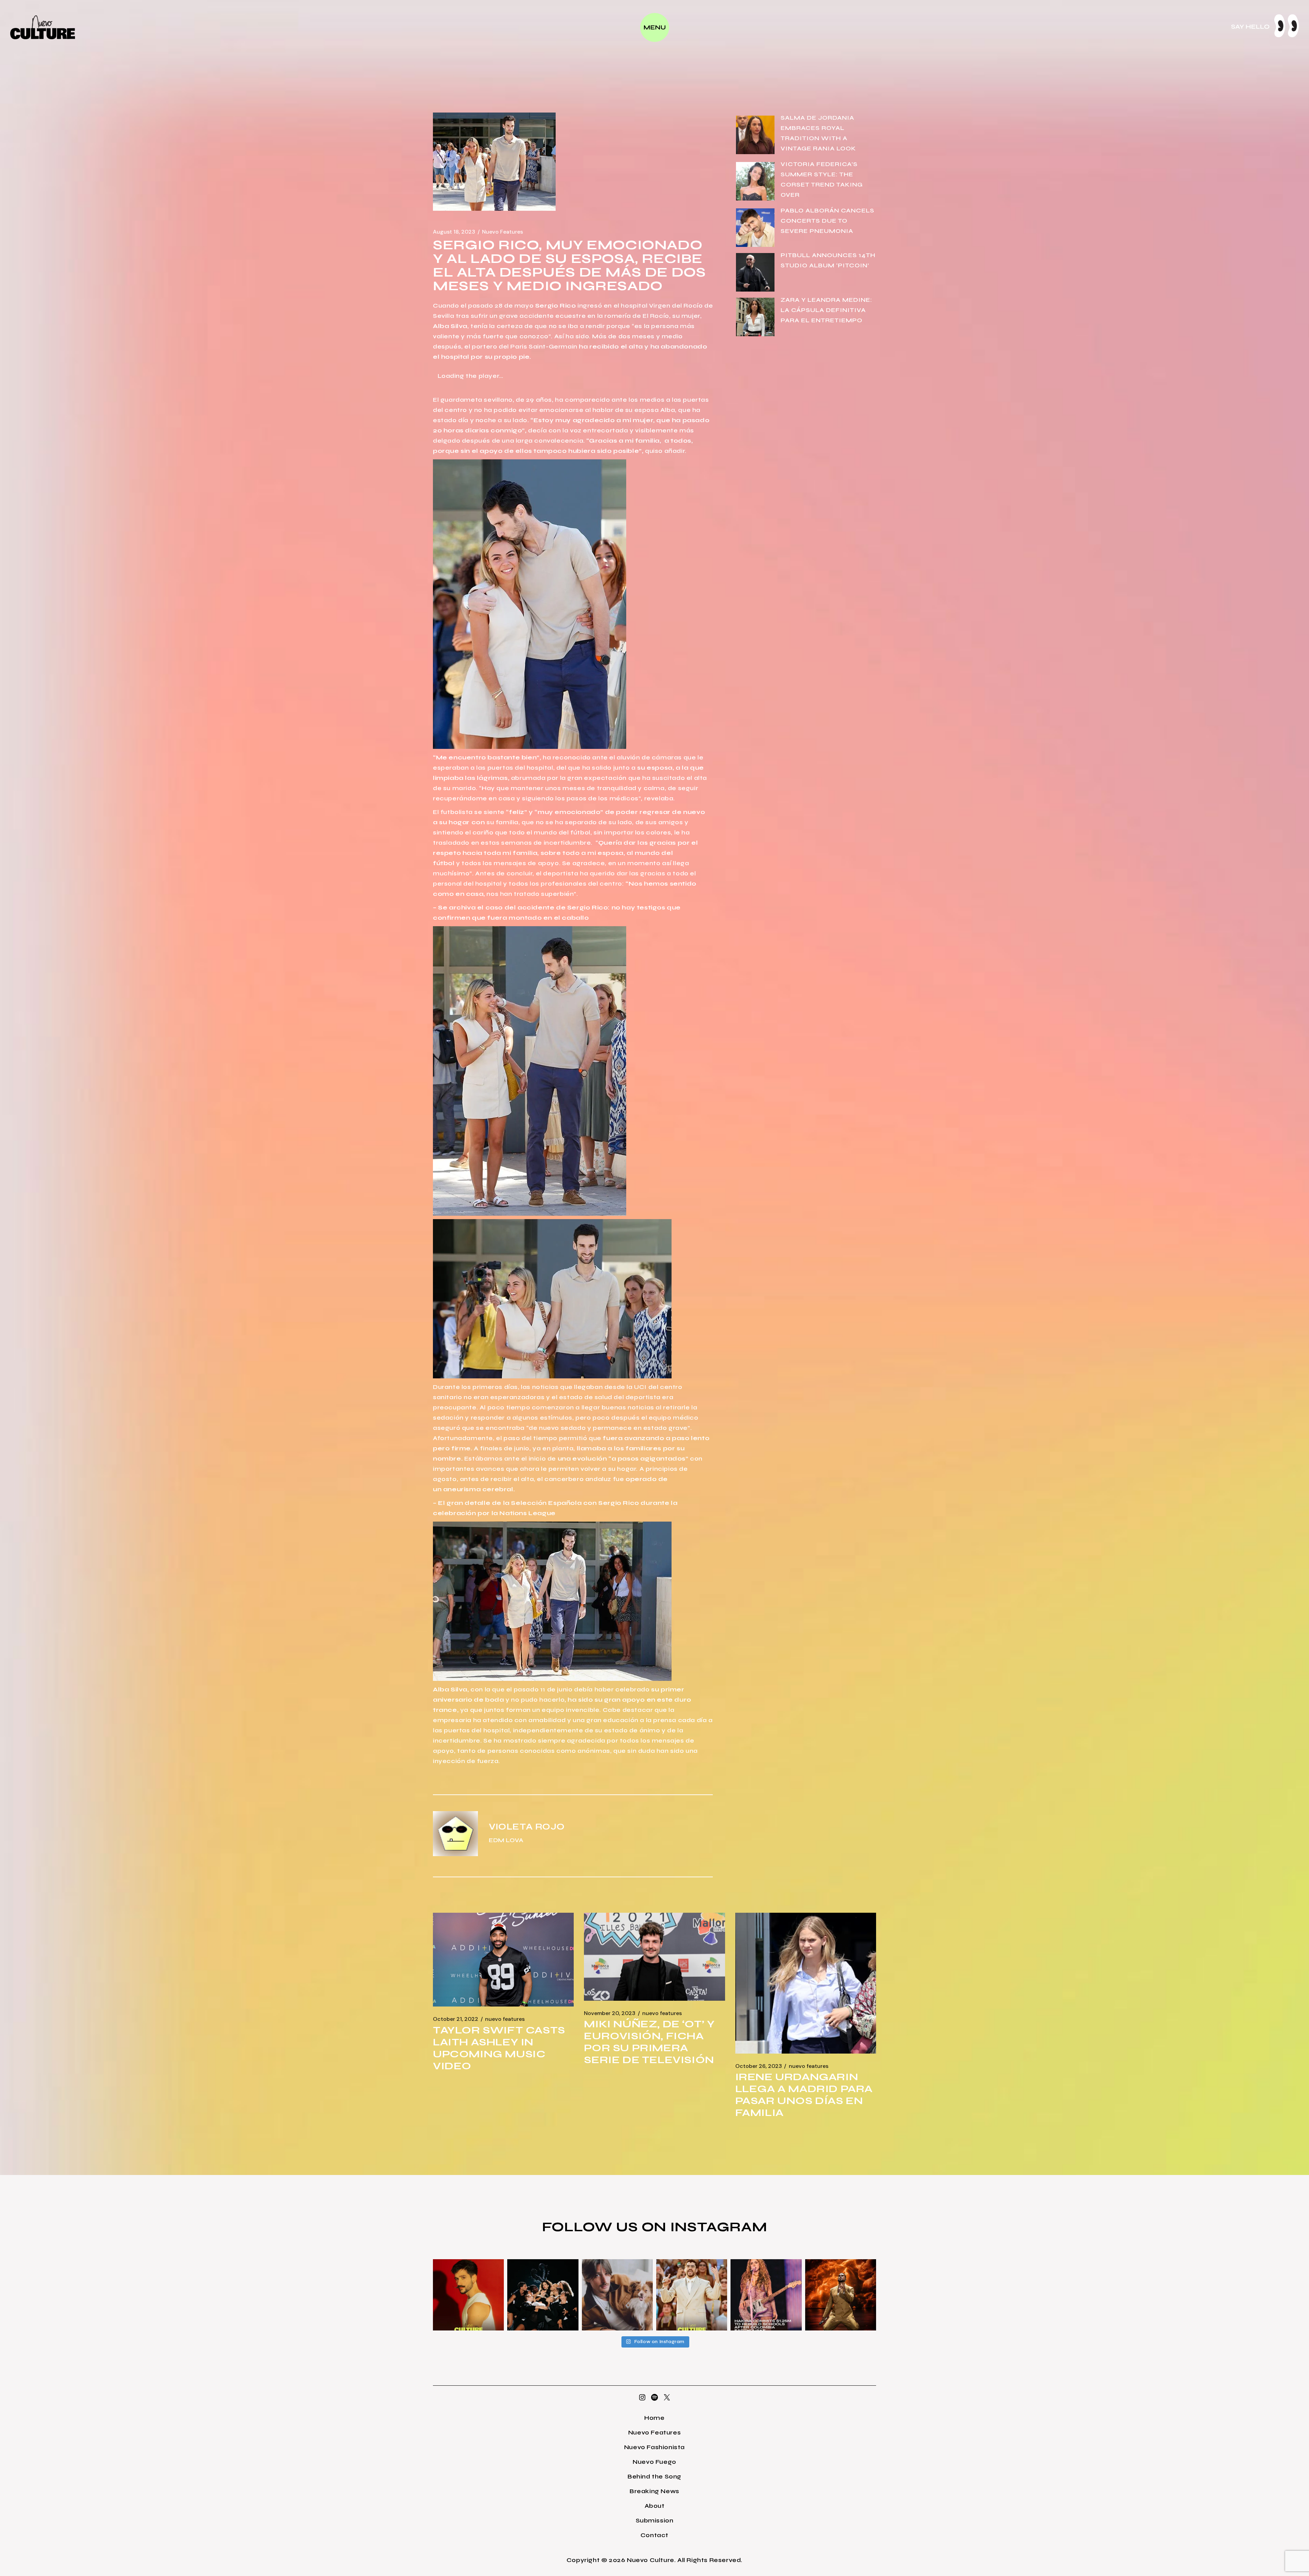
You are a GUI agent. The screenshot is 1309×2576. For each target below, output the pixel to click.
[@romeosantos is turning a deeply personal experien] (841, 2295)
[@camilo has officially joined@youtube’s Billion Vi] (468, 2295)
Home (654, 2418)
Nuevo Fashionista (654, 2447)
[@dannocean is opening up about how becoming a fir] (617, 2295)
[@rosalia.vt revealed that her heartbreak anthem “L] (543, 2295)
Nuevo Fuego (654, 2462)
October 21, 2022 (456, 2019)
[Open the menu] (655, 27)
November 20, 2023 (610, 2013)
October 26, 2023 (759, 2066)
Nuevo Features (502, 232)
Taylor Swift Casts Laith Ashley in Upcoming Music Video (499, 2048)
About (655, 2506)
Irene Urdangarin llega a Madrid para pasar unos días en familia (804, 2095)
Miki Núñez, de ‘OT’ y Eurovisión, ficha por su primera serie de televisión (649, 2042)
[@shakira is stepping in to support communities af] (766, 2295)
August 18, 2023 (454, 232)
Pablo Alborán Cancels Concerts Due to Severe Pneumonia (827, 221)
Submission (655, 2520)
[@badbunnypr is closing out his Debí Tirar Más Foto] (692, 2295)
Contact (654, 2535)
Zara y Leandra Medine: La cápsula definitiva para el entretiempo (826, 310)
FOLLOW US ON (606, 2227)
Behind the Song (654, 2476)
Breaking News (654, 2491)
